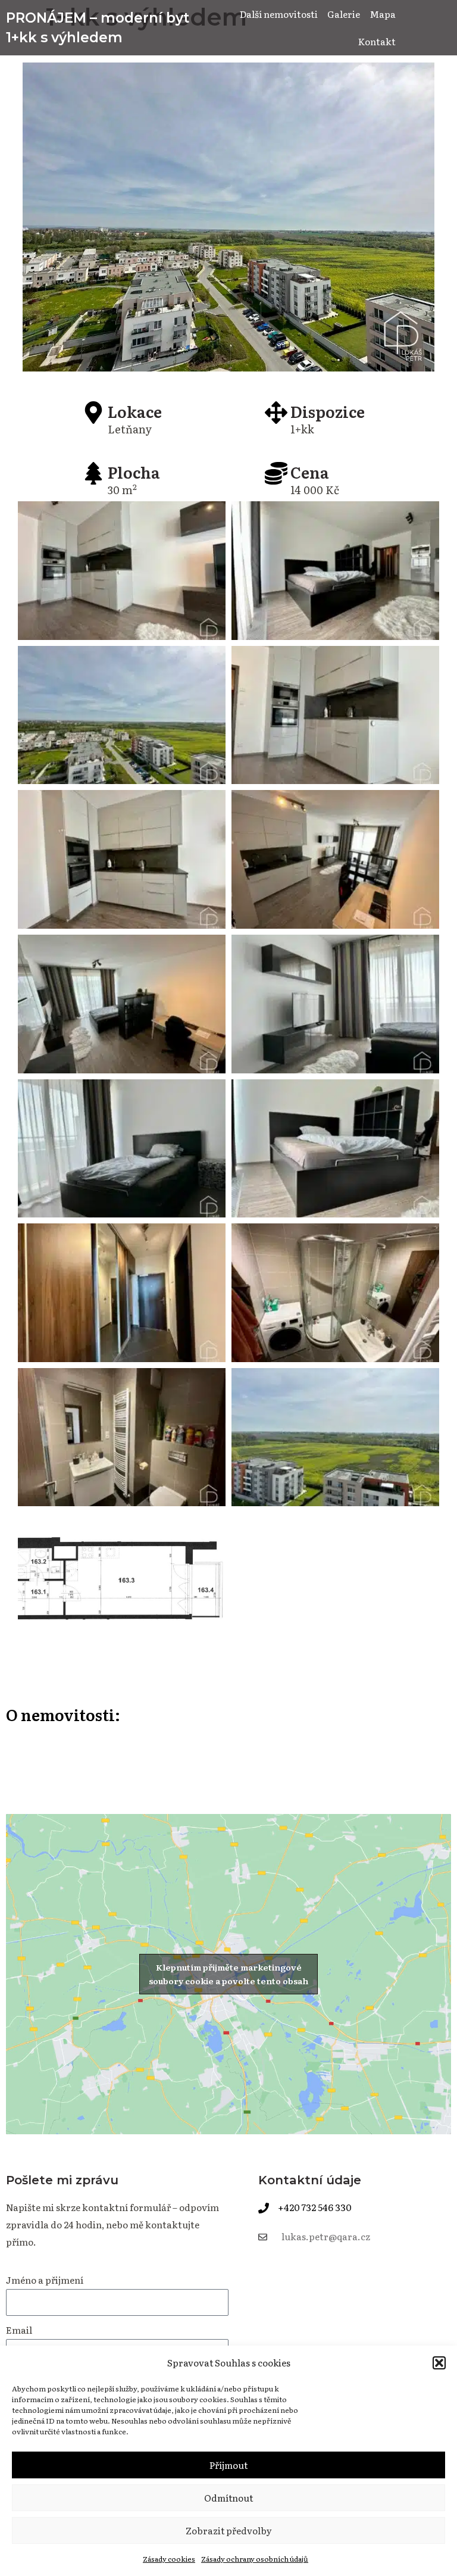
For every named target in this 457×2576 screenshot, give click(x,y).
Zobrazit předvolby (229, 2530)
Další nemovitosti (279, 14)
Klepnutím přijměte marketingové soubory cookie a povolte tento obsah (228, 1974)
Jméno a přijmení (45, 2280)
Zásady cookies (169, 2559)
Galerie (344, 14)
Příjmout (228, 2465)
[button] (439, 2363)
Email (19, 2330)
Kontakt (377, 41)
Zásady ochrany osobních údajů (255, 2559)
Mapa (383, 14)
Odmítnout (228, 2498)
